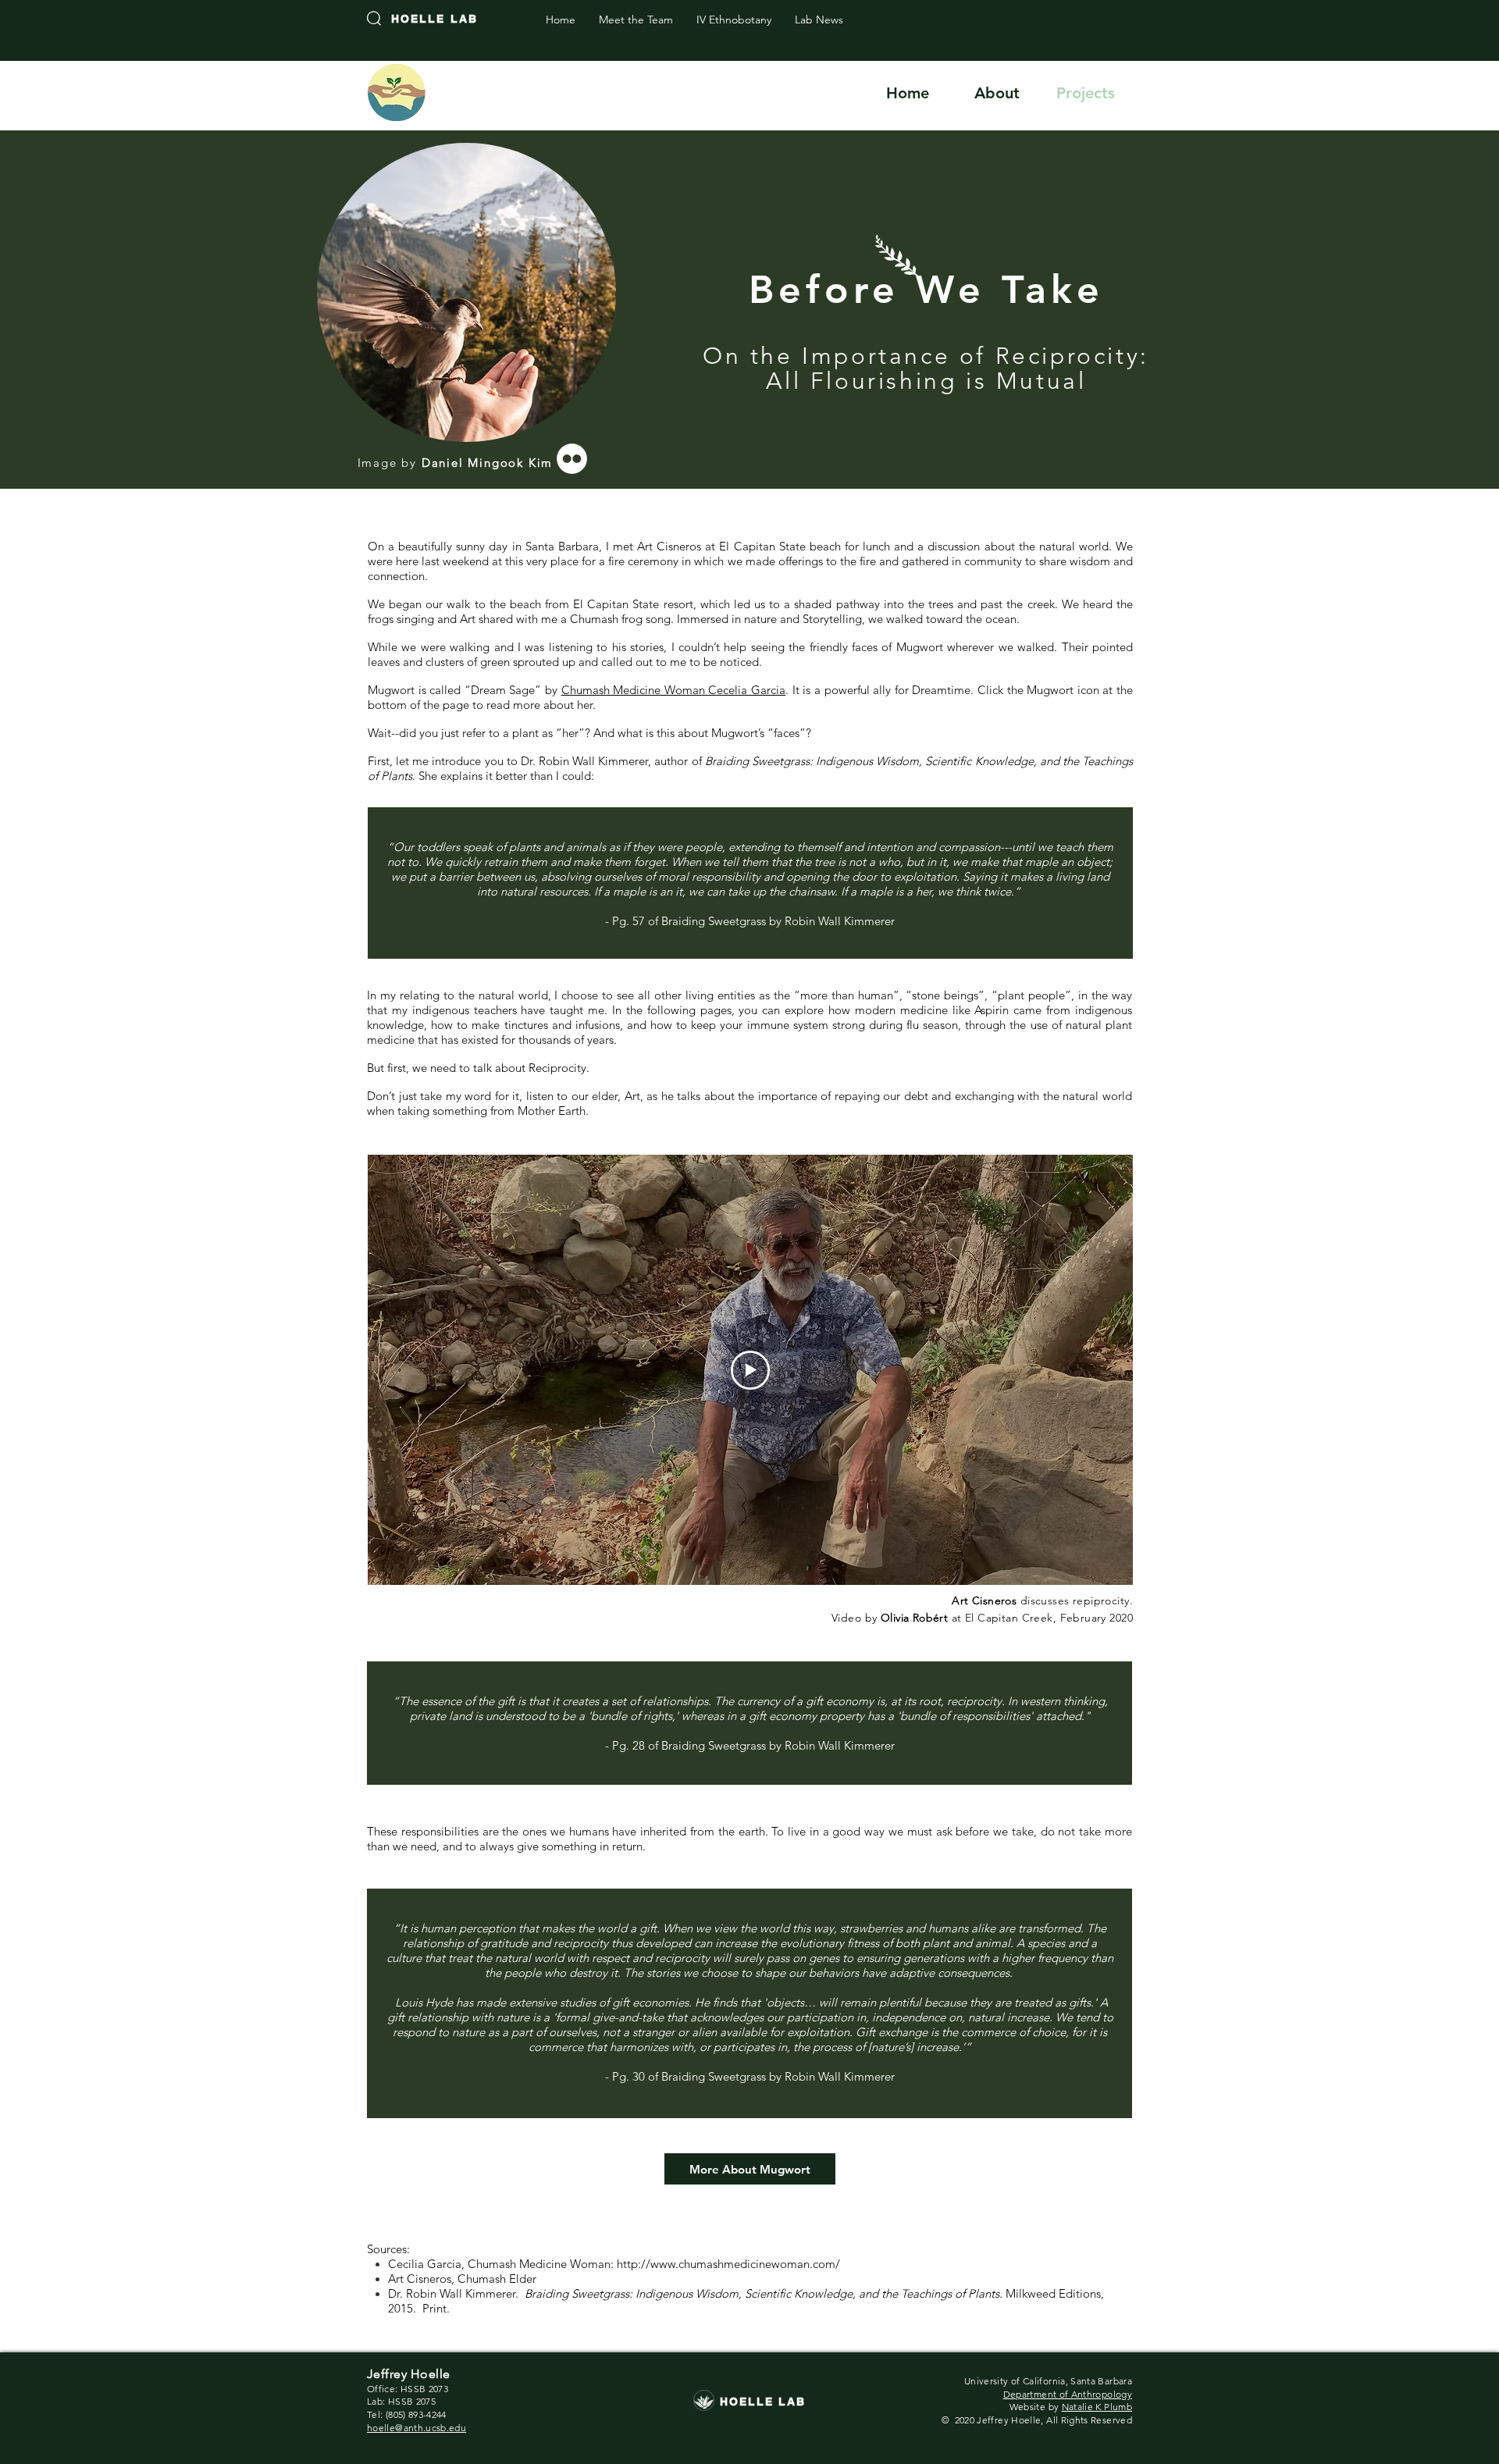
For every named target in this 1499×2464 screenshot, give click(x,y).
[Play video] (750, 1370)
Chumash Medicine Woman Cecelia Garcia (673, 690)
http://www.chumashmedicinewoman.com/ (728, 2264)
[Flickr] (572, 459)
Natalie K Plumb (1097, 2407)
